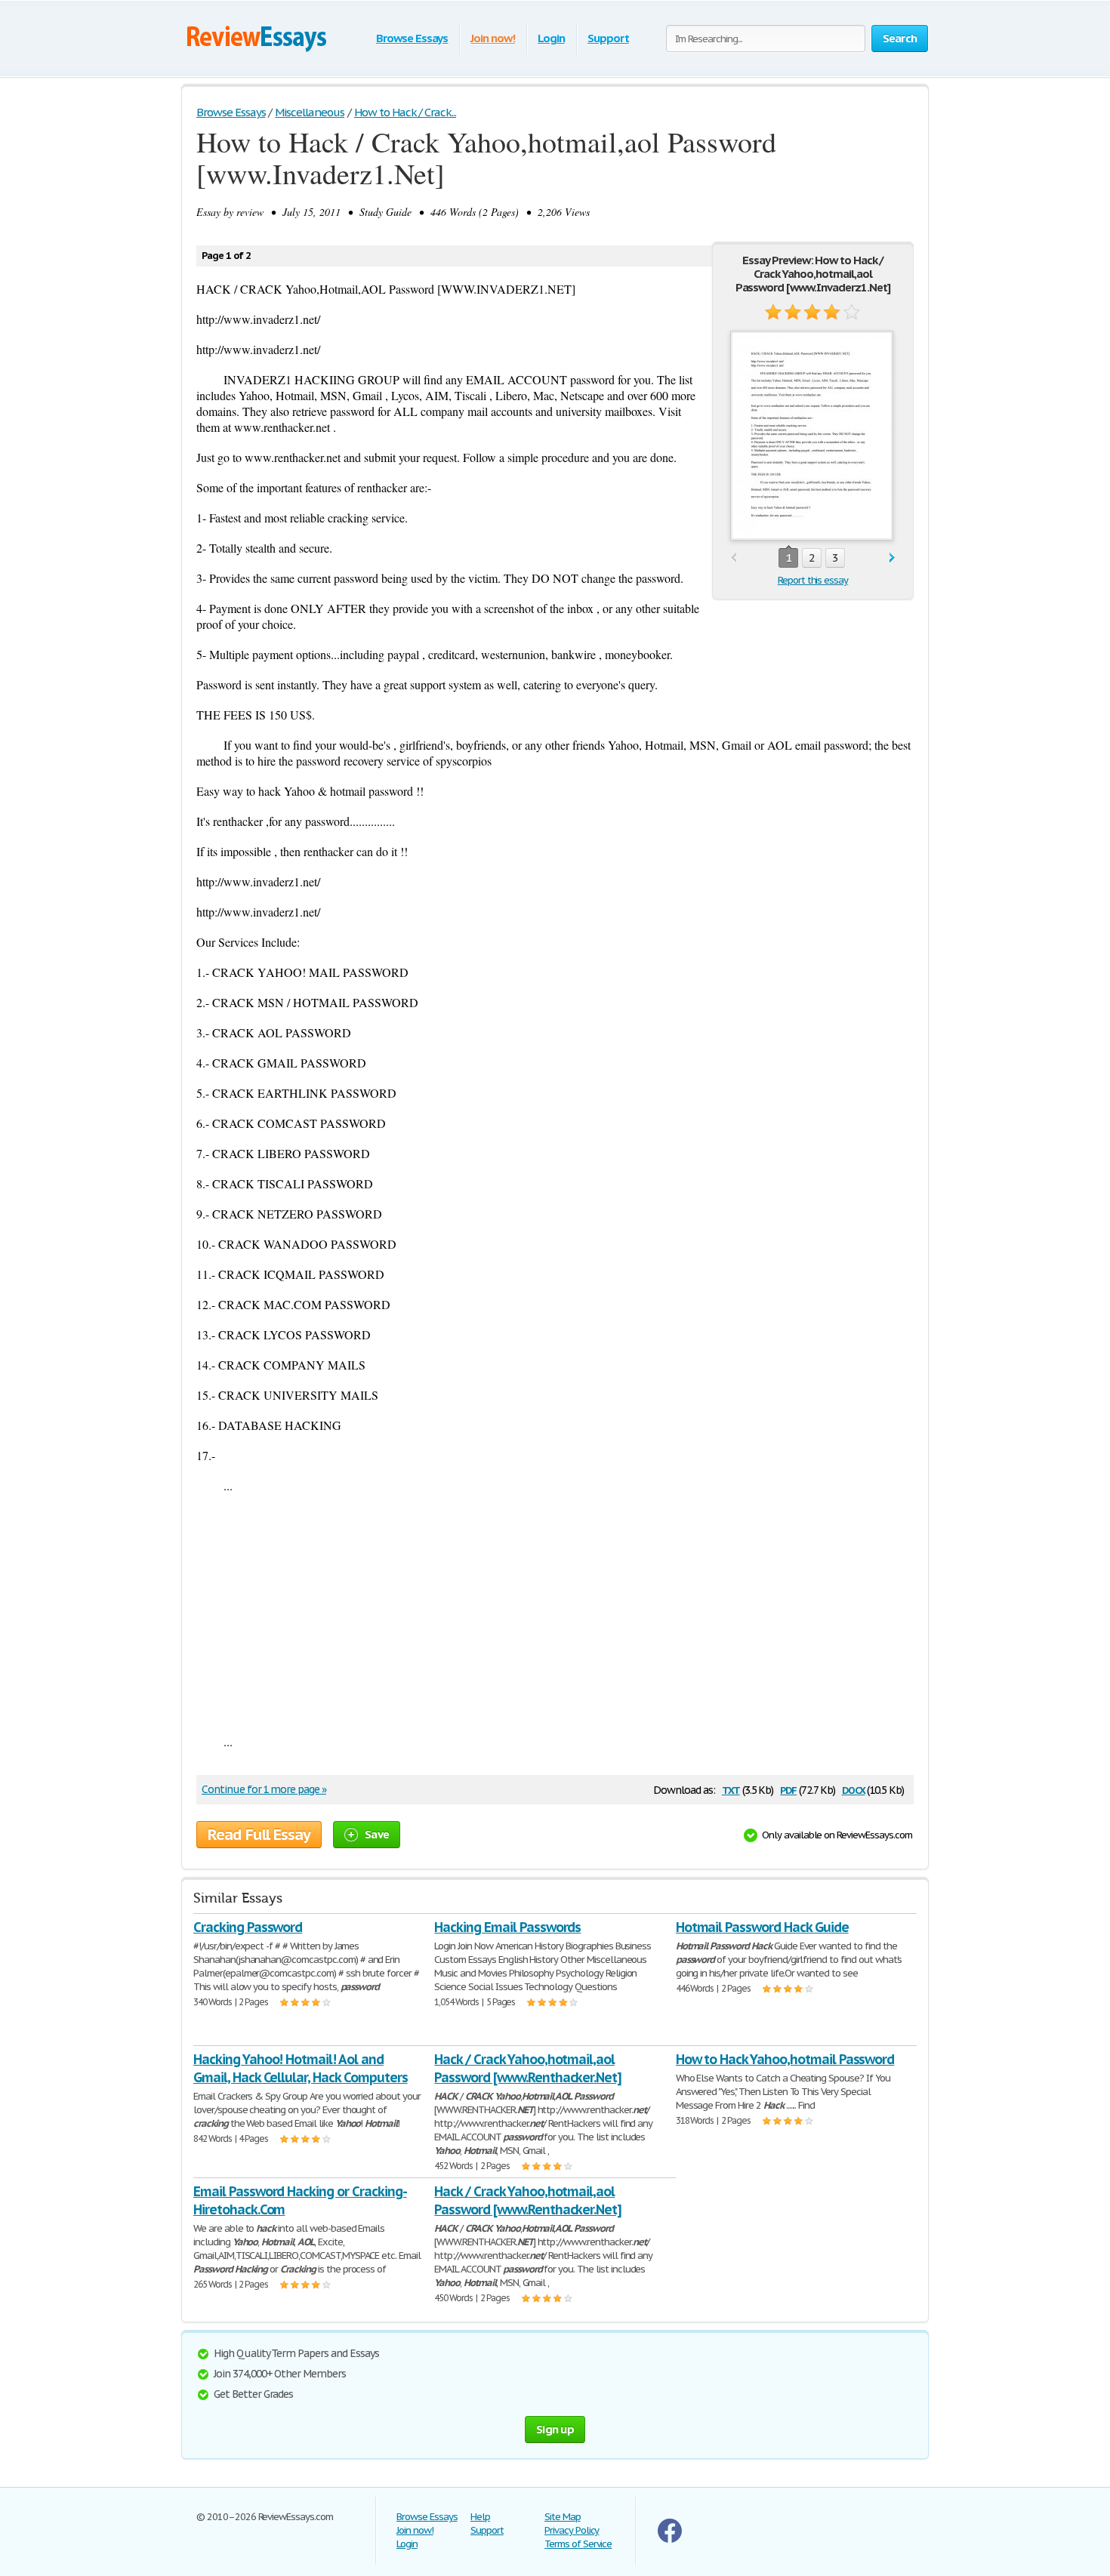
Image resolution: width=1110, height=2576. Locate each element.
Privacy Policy (572, 2530)
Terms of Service (578, 2544)
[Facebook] (670, 2539)
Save (377, 1834)
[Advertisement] (555, 1613)
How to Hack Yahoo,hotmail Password (785, 2059)
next (892, 558)
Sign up (555, 2429)
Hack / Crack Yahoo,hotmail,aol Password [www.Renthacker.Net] (528, 2068)
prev (734, 558)
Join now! (493, 38)
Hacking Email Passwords (507, 1927)
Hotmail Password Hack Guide (762, 1927)
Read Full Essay (259, 1835)
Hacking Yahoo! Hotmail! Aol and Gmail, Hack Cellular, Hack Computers (301, 2068)
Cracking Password (248, 1927)
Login (551, 38)
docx (854, 1789)
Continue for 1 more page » (264, 1789)
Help (480, 2517)
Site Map (563, 2517)
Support (608, 38)
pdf (788, 1789)
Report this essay (813, 580)
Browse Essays (412, 38)
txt (731, 1789)
